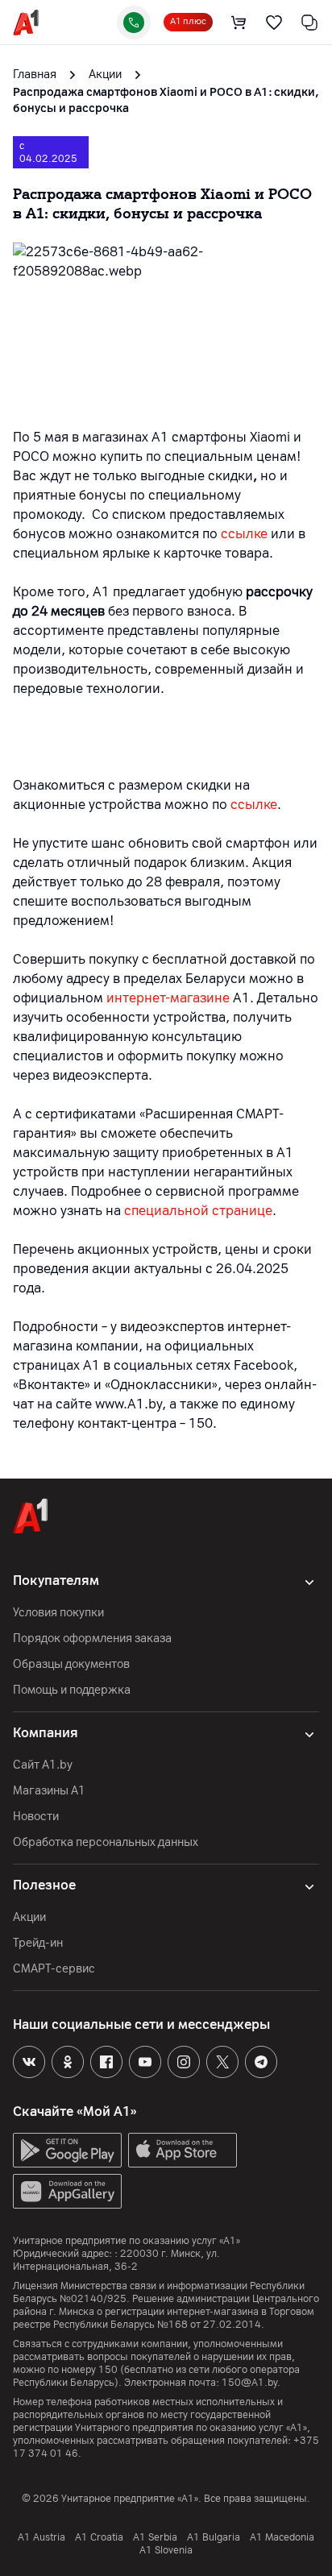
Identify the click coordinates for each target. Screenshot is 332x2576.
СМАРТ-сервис (54, 1969)
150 (108, 2370)
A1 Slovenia (166, 2550)
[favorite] (274, 23)
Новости (36, 1817)
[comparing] (309, 23)
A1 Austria (41, 2537)
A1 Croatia (99, 2537)
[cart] (239, 23)
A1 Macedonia (282, 2537)
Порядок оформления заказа (92, 1639)
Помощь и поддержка (72, 1690)
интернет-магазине (168, 998)
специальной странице (198, 1211)
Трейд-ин (38, 1943)
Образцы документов (71, 1664)
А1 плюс (188, 21)
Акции (29, 1917)
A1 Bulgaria (214, 2537)
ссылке (244, 534)
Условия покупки (58, 1613)
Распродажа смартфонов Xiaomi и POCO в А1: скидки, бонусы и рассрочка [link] (166, 100)
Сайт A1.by (43, 1765)
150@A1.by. (251, 2383)
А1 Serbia (155, 2537)
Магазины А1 (49, 1791)
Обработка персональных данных (106, 1842)
